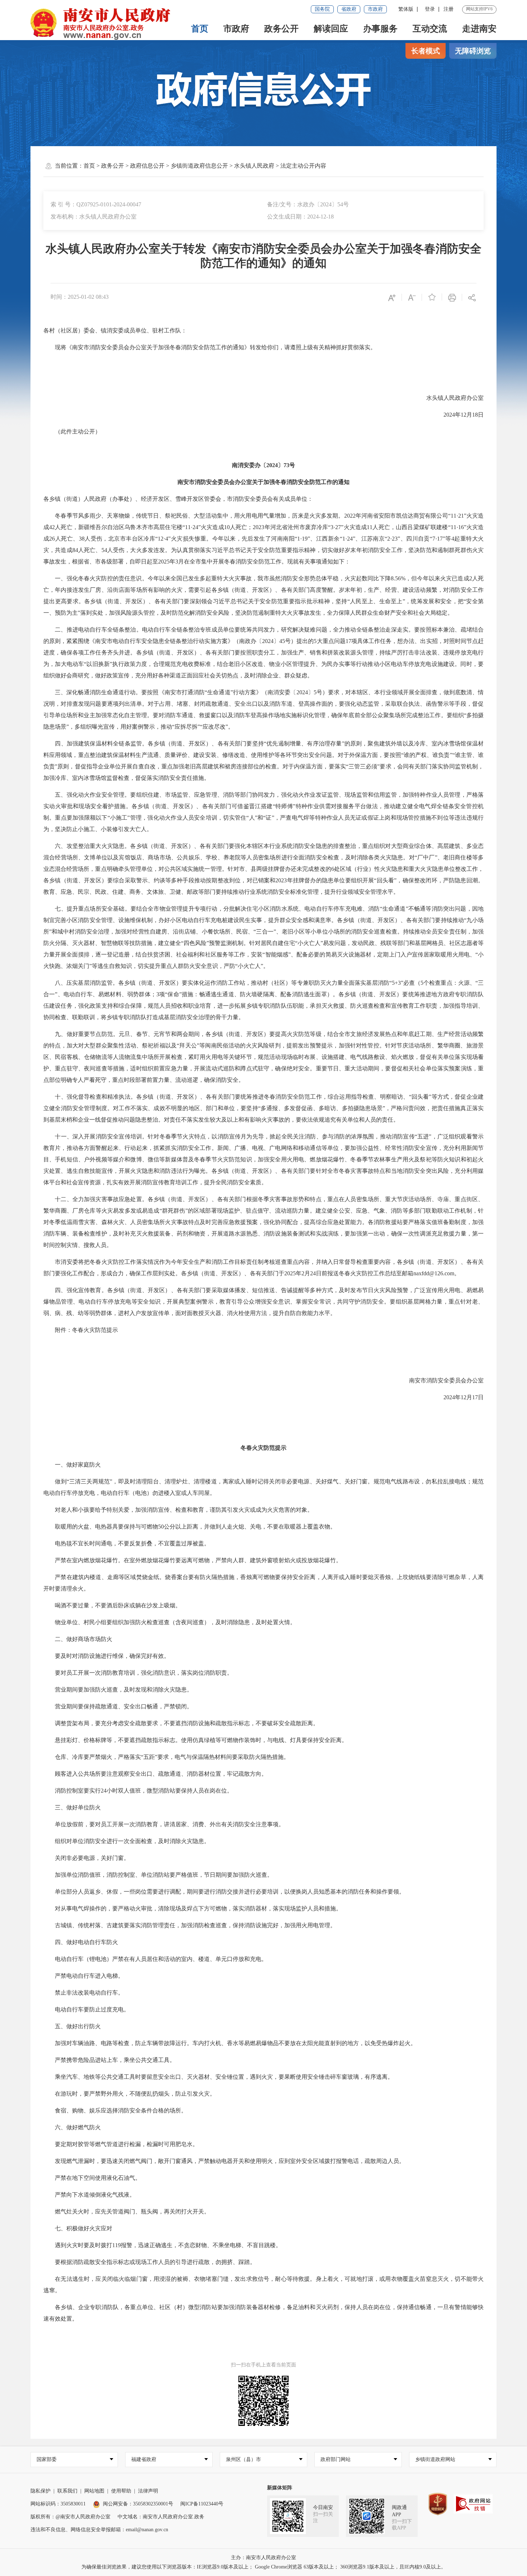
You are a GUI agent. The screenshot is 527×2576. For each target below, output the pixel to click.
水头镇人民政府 (254, 166)
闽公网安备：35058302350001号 (138, 2504)
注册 (448, 9)
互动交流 (430, 29)
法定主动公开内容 (303, 166)
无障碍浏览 (473, 51)
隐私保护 (41, 2491)
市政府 (375, 9)
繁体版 (406, 9)
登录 (430, 9)
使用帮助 (121, 2491)
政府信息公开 (147, 166)
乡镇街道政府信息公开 (199, 166)
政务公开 (281, 29)
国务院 (322, 9)
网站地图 (94, 2491)
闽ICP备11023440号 (202, 2504)
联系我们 (67, 2491)
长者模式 (426, 51)
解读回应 (331, 29)
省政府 (349, 9)
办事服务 (380, 29)
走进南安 (479, 29)
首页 (200, 29)
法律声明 (148, 2491)
